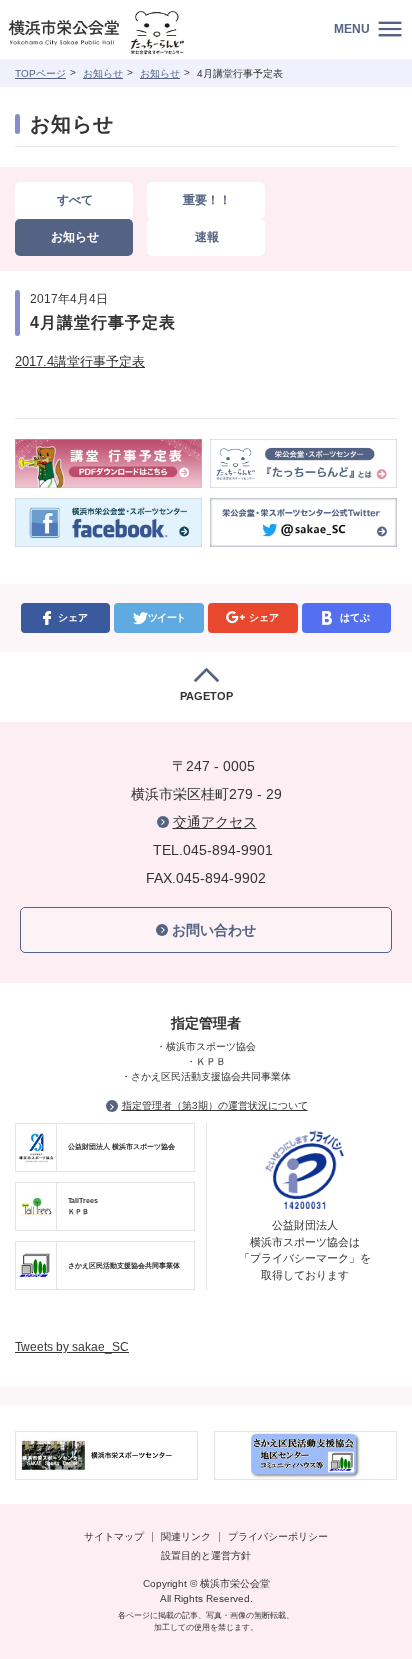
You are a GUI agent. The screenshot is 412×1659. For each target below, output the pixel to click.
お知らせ (103, 73)
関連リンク (186, 1536)
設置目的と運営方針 (206, 1555)
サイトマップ (114, 1536)
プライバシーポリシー (278, 1536)
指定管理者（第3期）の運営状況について (215, 1105)
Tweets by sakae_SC (72, 1347)
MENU (352, 29)
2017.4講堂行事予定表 (80, 361)
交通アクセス (215, 822)
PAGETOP (206, 696)
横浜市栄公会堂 (122, 34)
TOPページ (40, 73)
